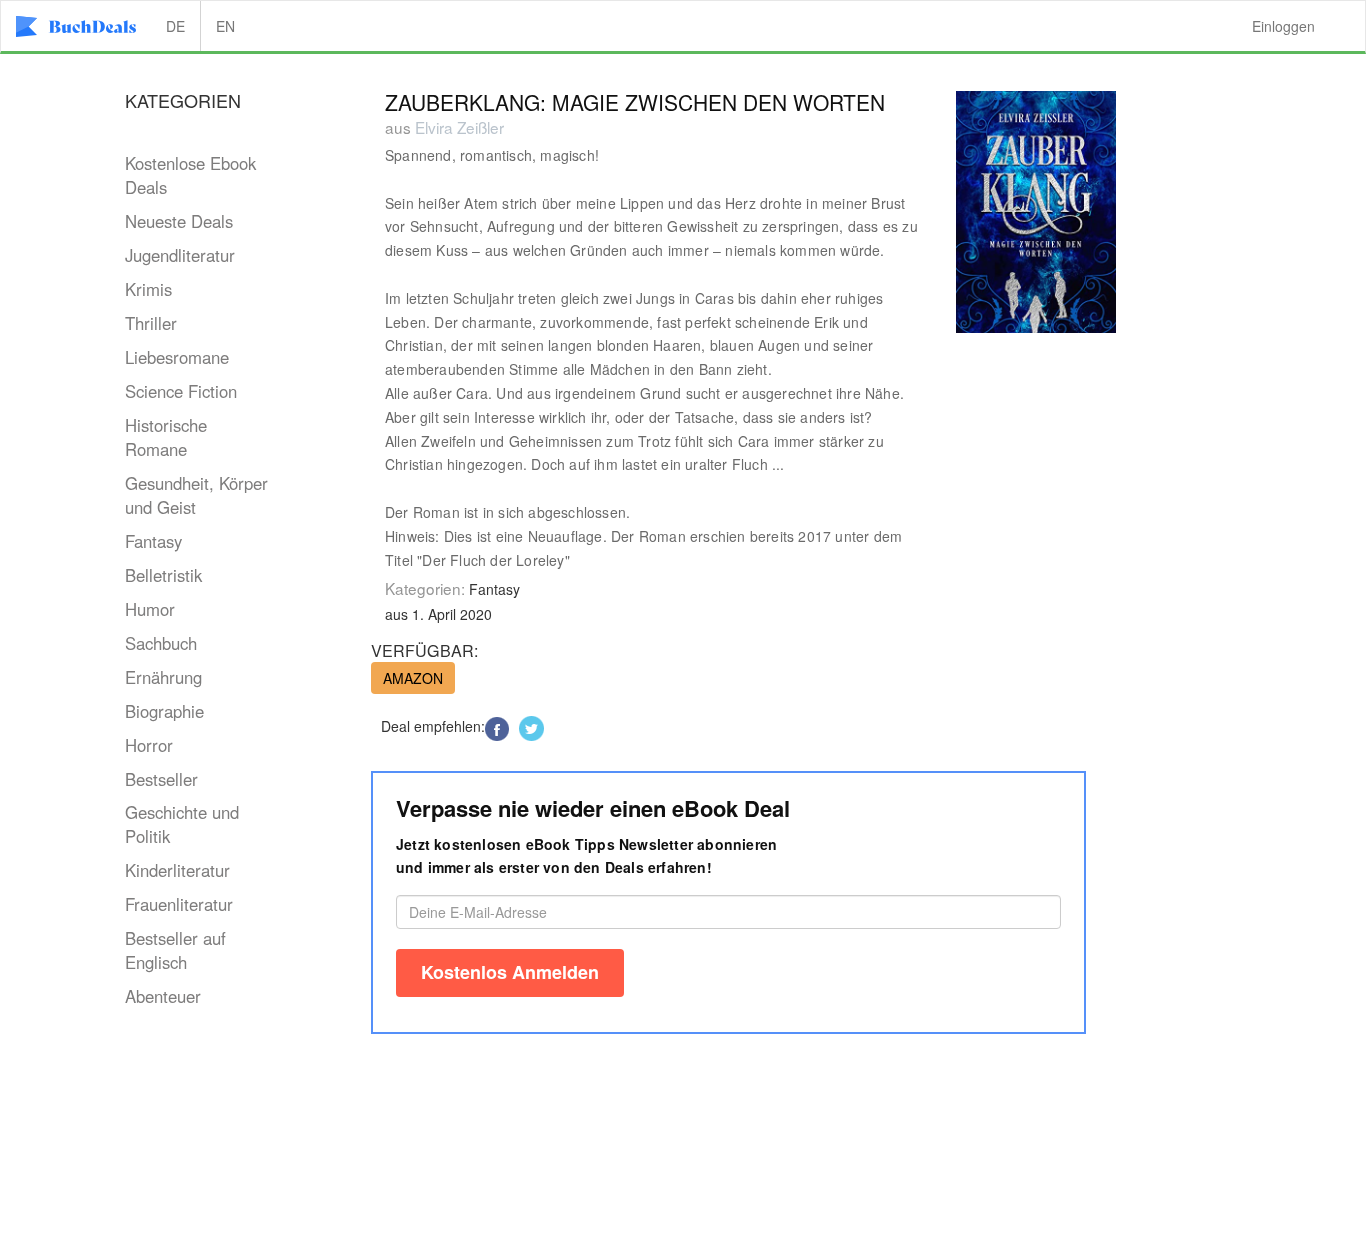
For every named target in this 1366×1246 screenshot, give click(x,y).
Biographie (164, 711)
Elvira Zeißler (459, 127)
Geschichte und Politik (182, 824)
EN (225, 26)
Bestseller (161, 779)
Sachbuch (161, 643)
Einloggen (1283, 26)
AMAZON (413, 678)
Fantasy (153, 541)
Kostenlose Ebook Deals (190, 175)
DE (175, 26)
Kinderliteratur (177, 870)
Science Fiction (181, 391)
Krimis (148, 289)
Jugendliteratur (180, 255)
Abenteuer (163, 996)
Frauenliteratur (179, 904)
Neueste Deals (179, 221)
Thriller (151, 323)
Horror (149, 745)
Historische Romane (166, 437)
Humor (150, 609)
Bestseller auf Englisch (175, 950)
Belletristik (163, 575)
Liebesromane (177, 357)
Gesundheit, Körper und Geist (196, 495)
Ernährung (163, 677)
